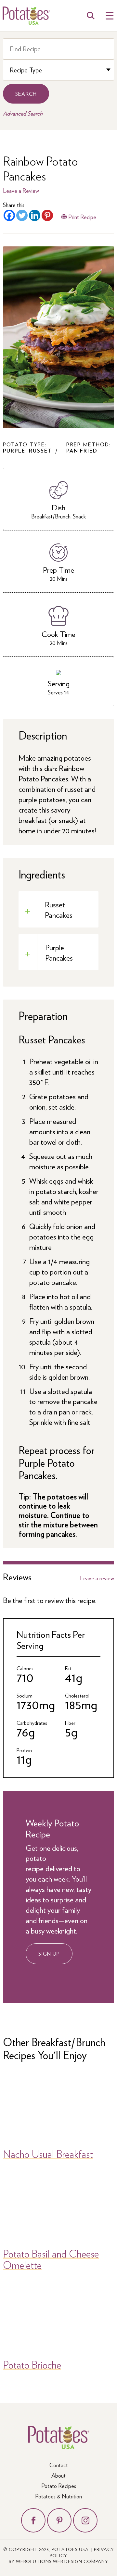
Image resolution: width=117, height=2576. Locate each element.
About (58, 2475)
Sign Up (49, 1954)
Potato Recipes (59, 2486)
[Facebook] (9, 215)
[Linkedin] (35, 215)
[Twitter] (22, 215)
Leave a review (97, 1578)
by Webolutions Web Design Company (58, 2561)
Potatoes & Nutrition (58, 2496)
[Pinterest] (47, 215)
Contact (59, 2465)
